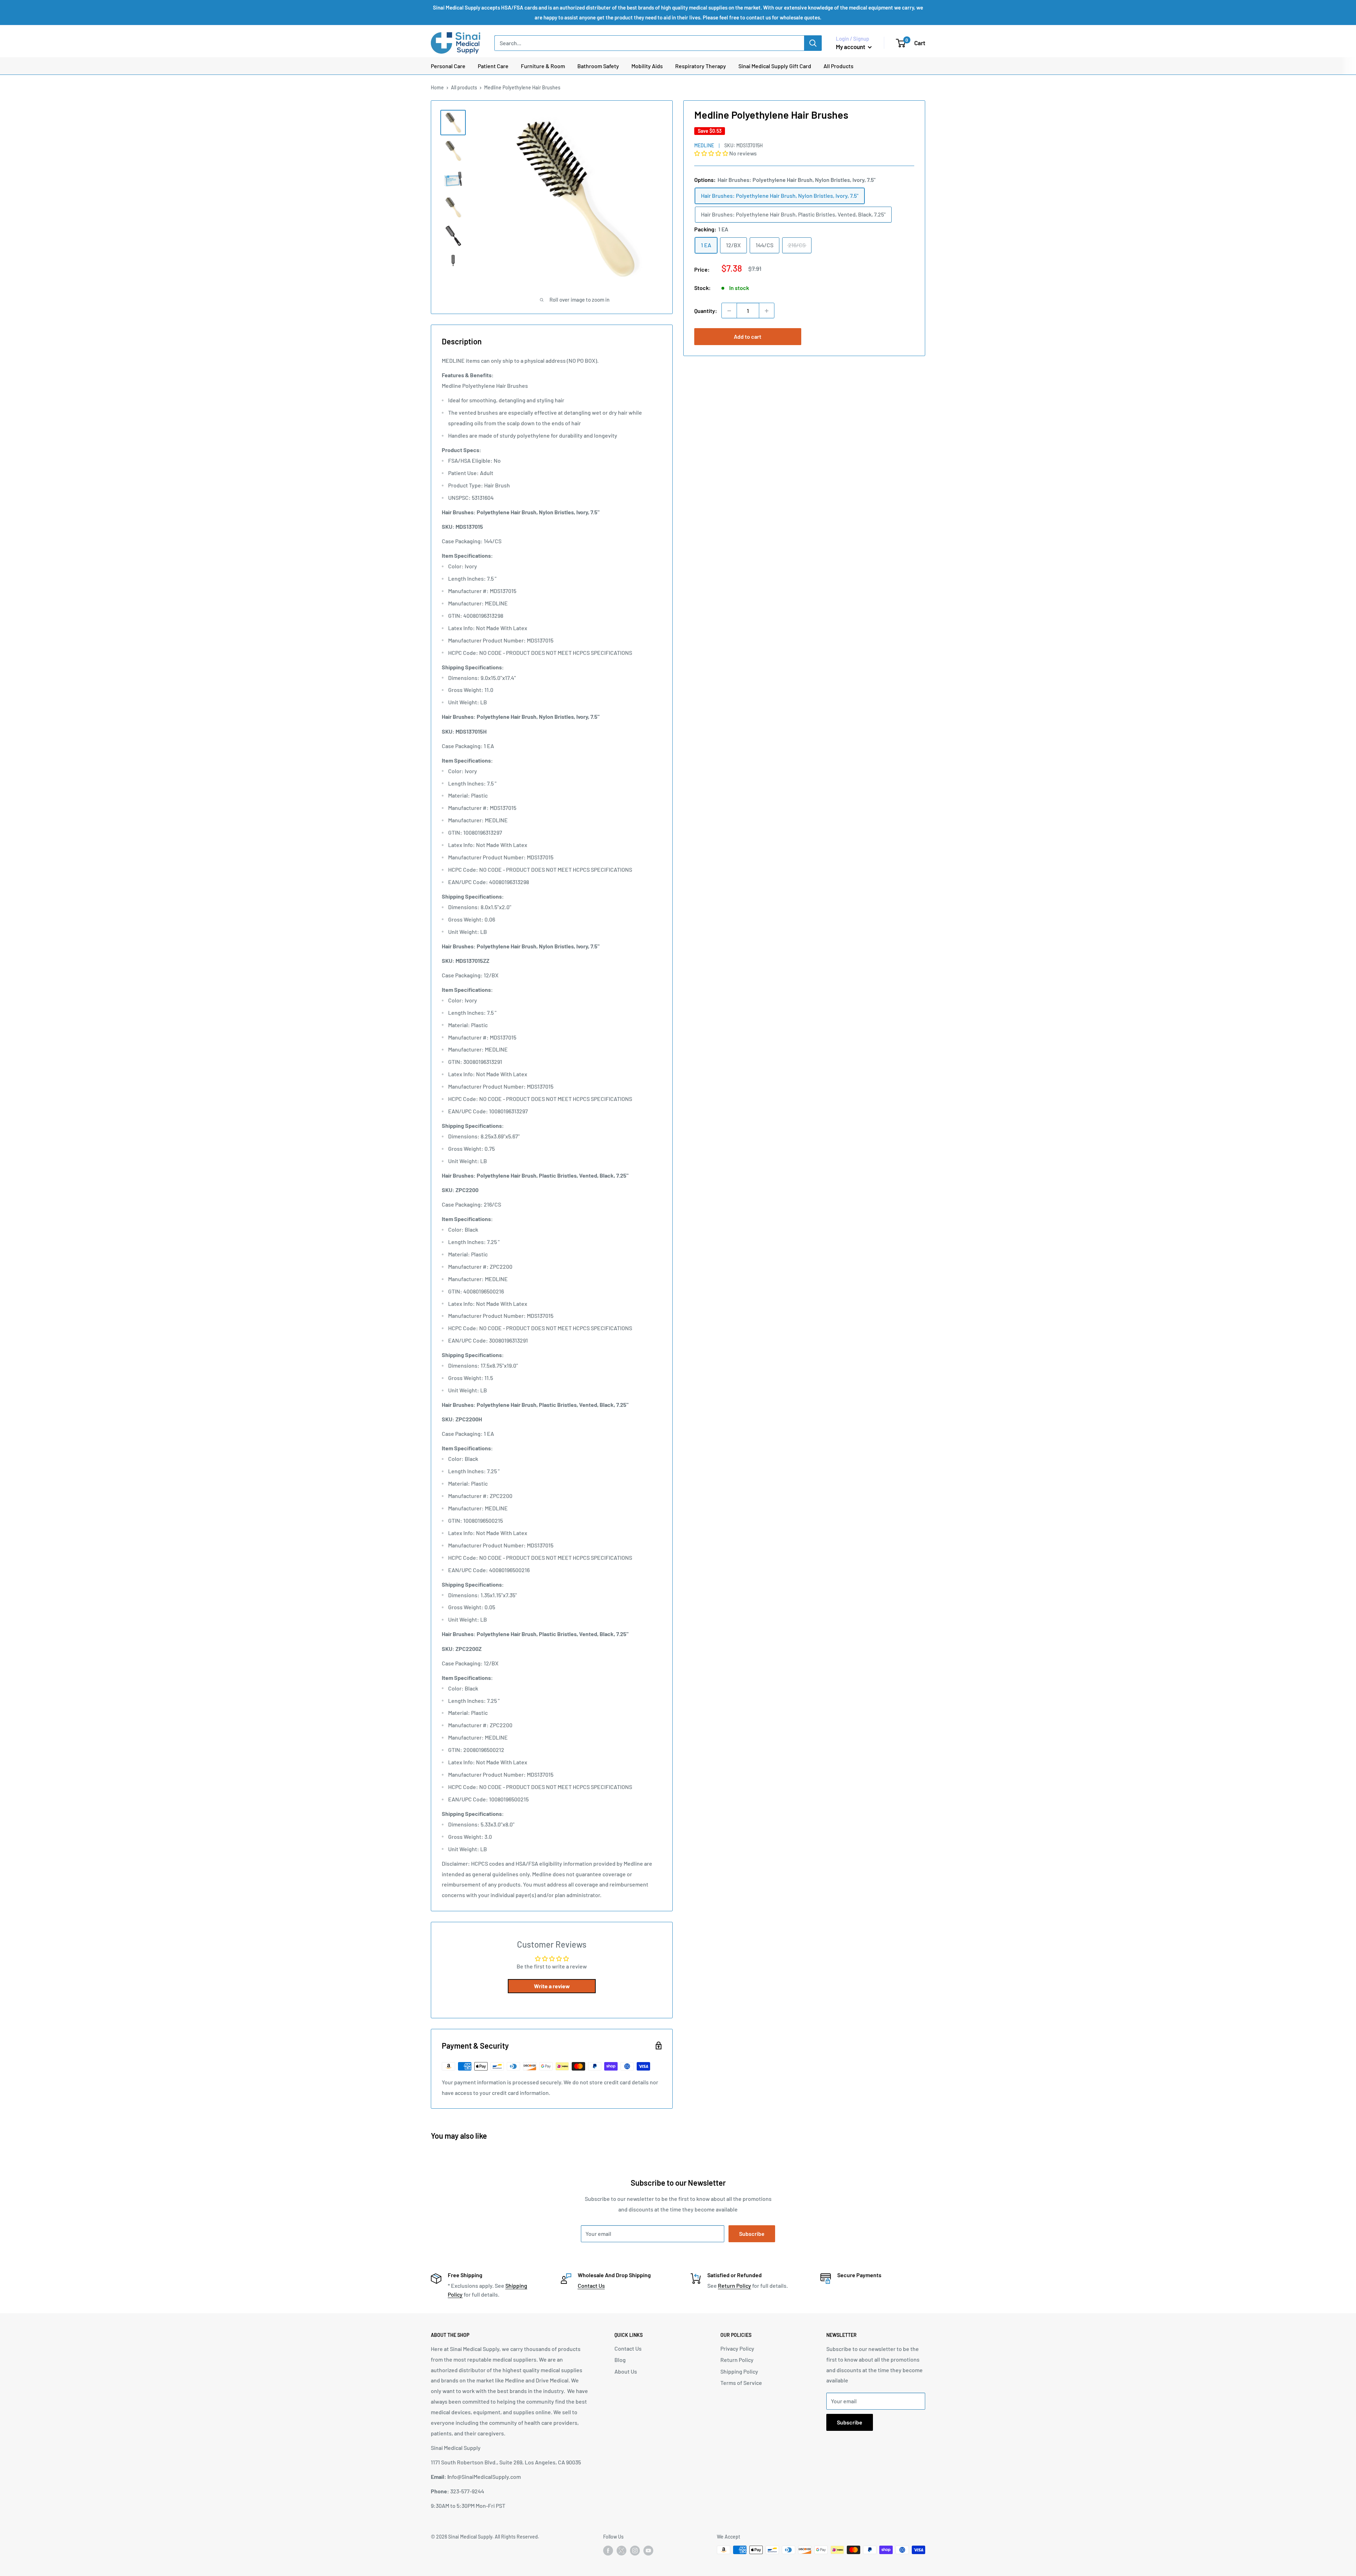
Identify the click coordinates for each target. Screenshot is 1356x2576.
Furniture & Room (543, 66)
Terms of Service (741, 2383)
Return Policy (734, 2285)
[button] (712, 153)
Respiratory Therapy (701, 66)
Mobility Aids (647, 66)
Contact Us (591, 2285)
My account (851, 47)
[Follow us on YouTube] (648, 2551)
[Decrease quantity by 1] (729, 311)
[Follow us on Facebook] (608, 2551)
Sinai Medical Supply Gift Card (775, 66)
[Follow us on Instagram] (635, 2551)
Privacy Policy (737, 2348)
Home (437, 87)
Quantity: (706, 311)
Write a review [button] (552, 1986)
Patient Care (493, 66)
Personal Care (448, 66)
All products (464, 87)
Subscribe (752, 2234)
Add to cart (748, 337)
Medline (704, 145)
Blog (620, 2360)
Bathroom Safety (598, 66)
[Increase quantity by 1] (767, 311)
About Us (626, 2371)
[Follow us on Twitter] (621, 2552)
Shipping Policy (739, 2371)
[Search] (813, 43)
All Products (838, 66)
